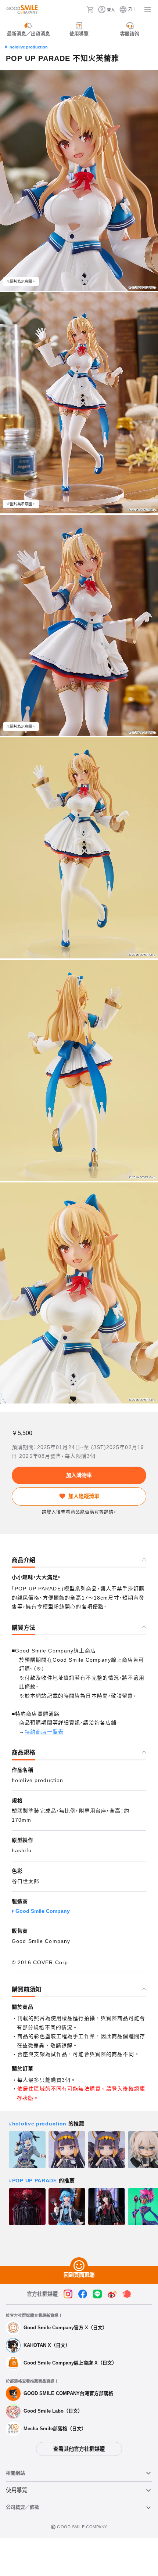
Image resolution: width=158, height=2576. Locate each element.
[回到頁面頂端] (79, 2266)
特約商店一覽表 (44, 1732)
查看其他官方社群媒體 (79, 2449)
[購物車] (90, 10)
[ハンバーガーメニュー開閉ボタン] (148, 10)
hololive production (29, 47)
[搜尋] (79, 10)
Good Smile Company (43, 1911)
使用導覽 (17, 2490)
